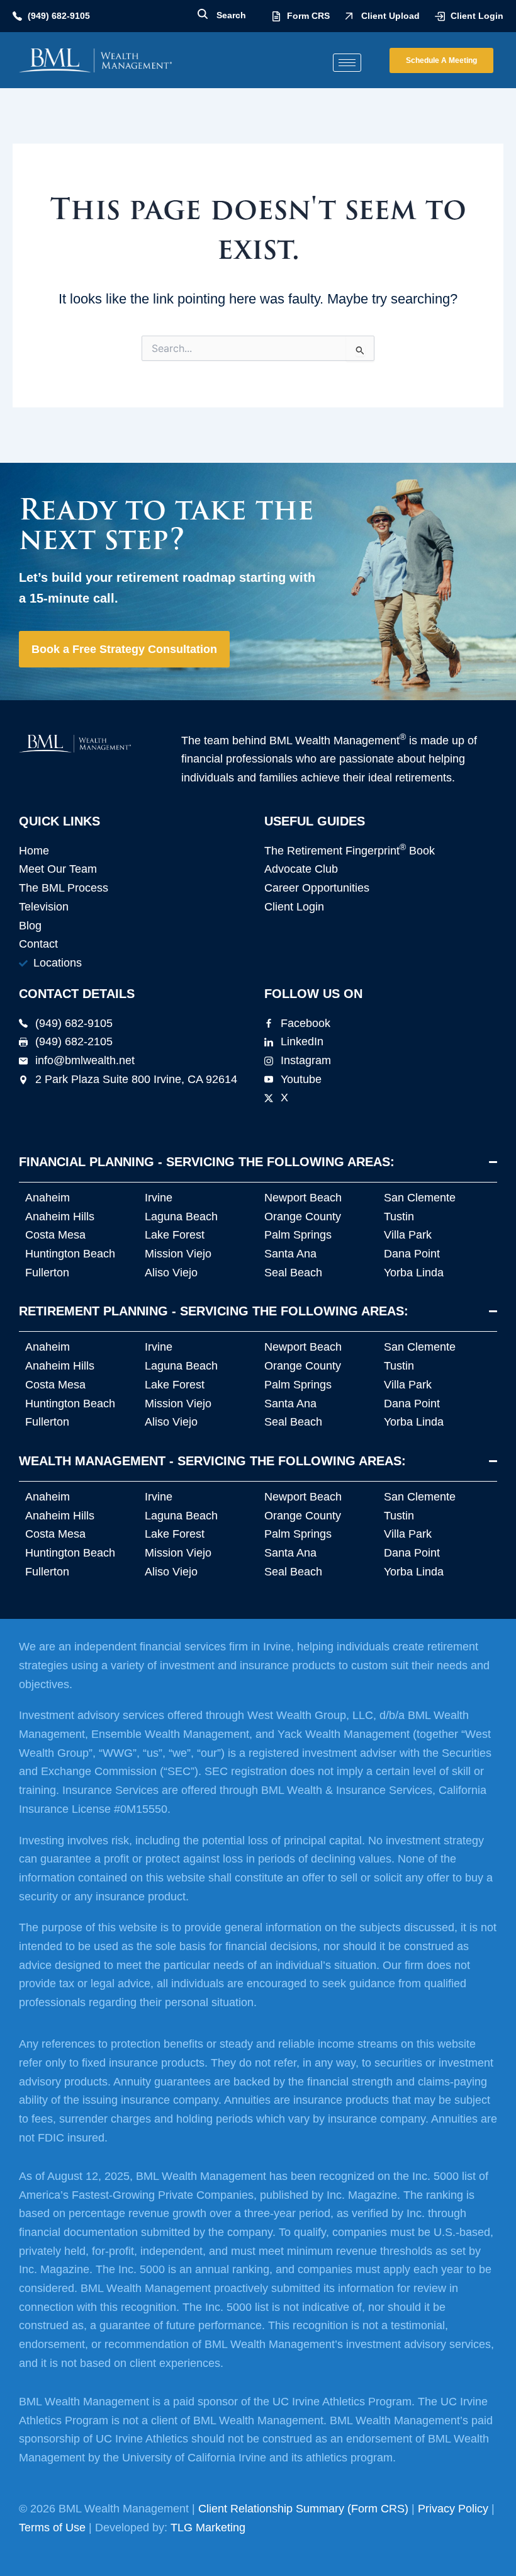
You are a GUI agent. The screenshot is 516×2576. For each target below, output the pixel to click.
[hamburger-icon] (347, 63)
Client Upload (390, 16)
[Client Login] (440, 16)
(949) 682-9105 (59, 16)
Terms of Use (52, 2528)
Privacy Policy (453, 2509)
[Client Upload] (349, 16)
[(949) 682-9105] (17, 16)
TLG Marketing (208, 2528)
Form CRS (308, 16)
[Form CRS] (276, 16)
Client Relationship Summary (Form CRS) (303, 2509)
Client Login (477, 16)
